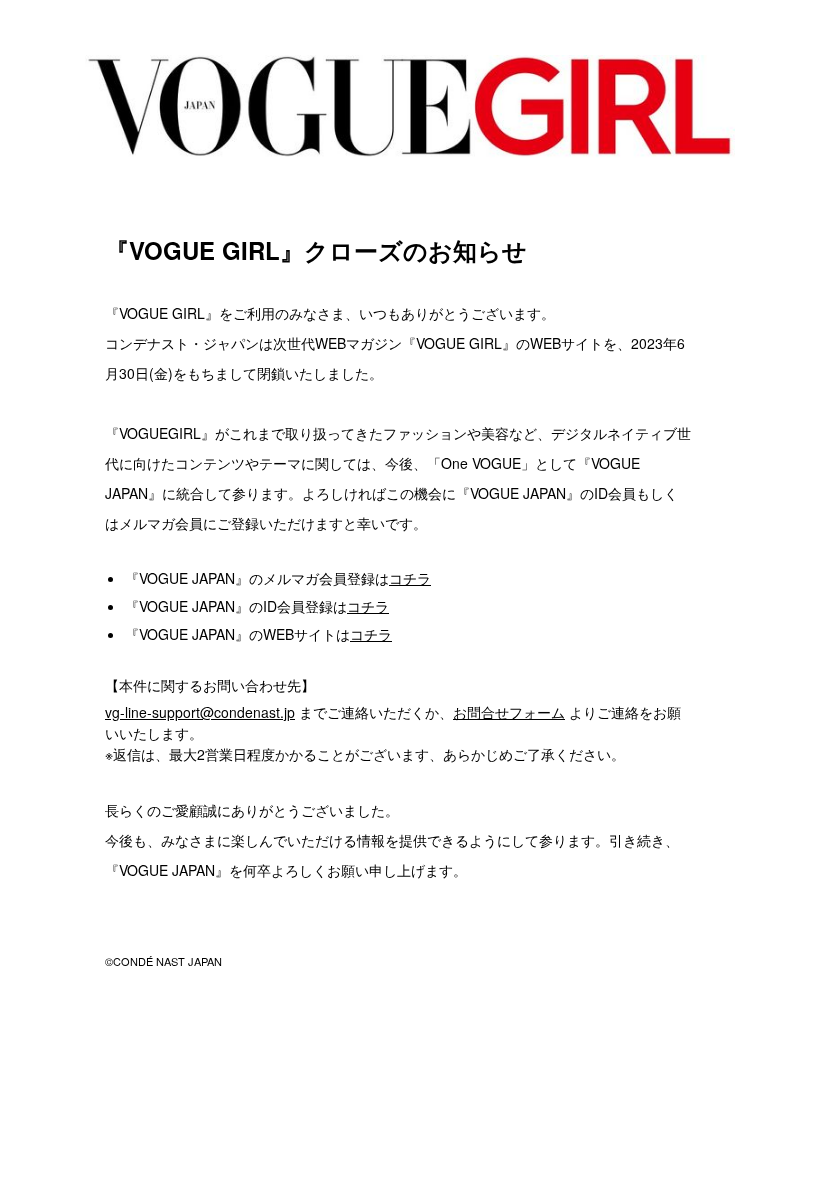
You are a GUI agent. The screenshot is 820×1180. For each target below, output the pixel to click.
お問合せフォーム (509, 712)
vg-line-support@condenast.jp (200, 712)
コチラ (410, 578)
